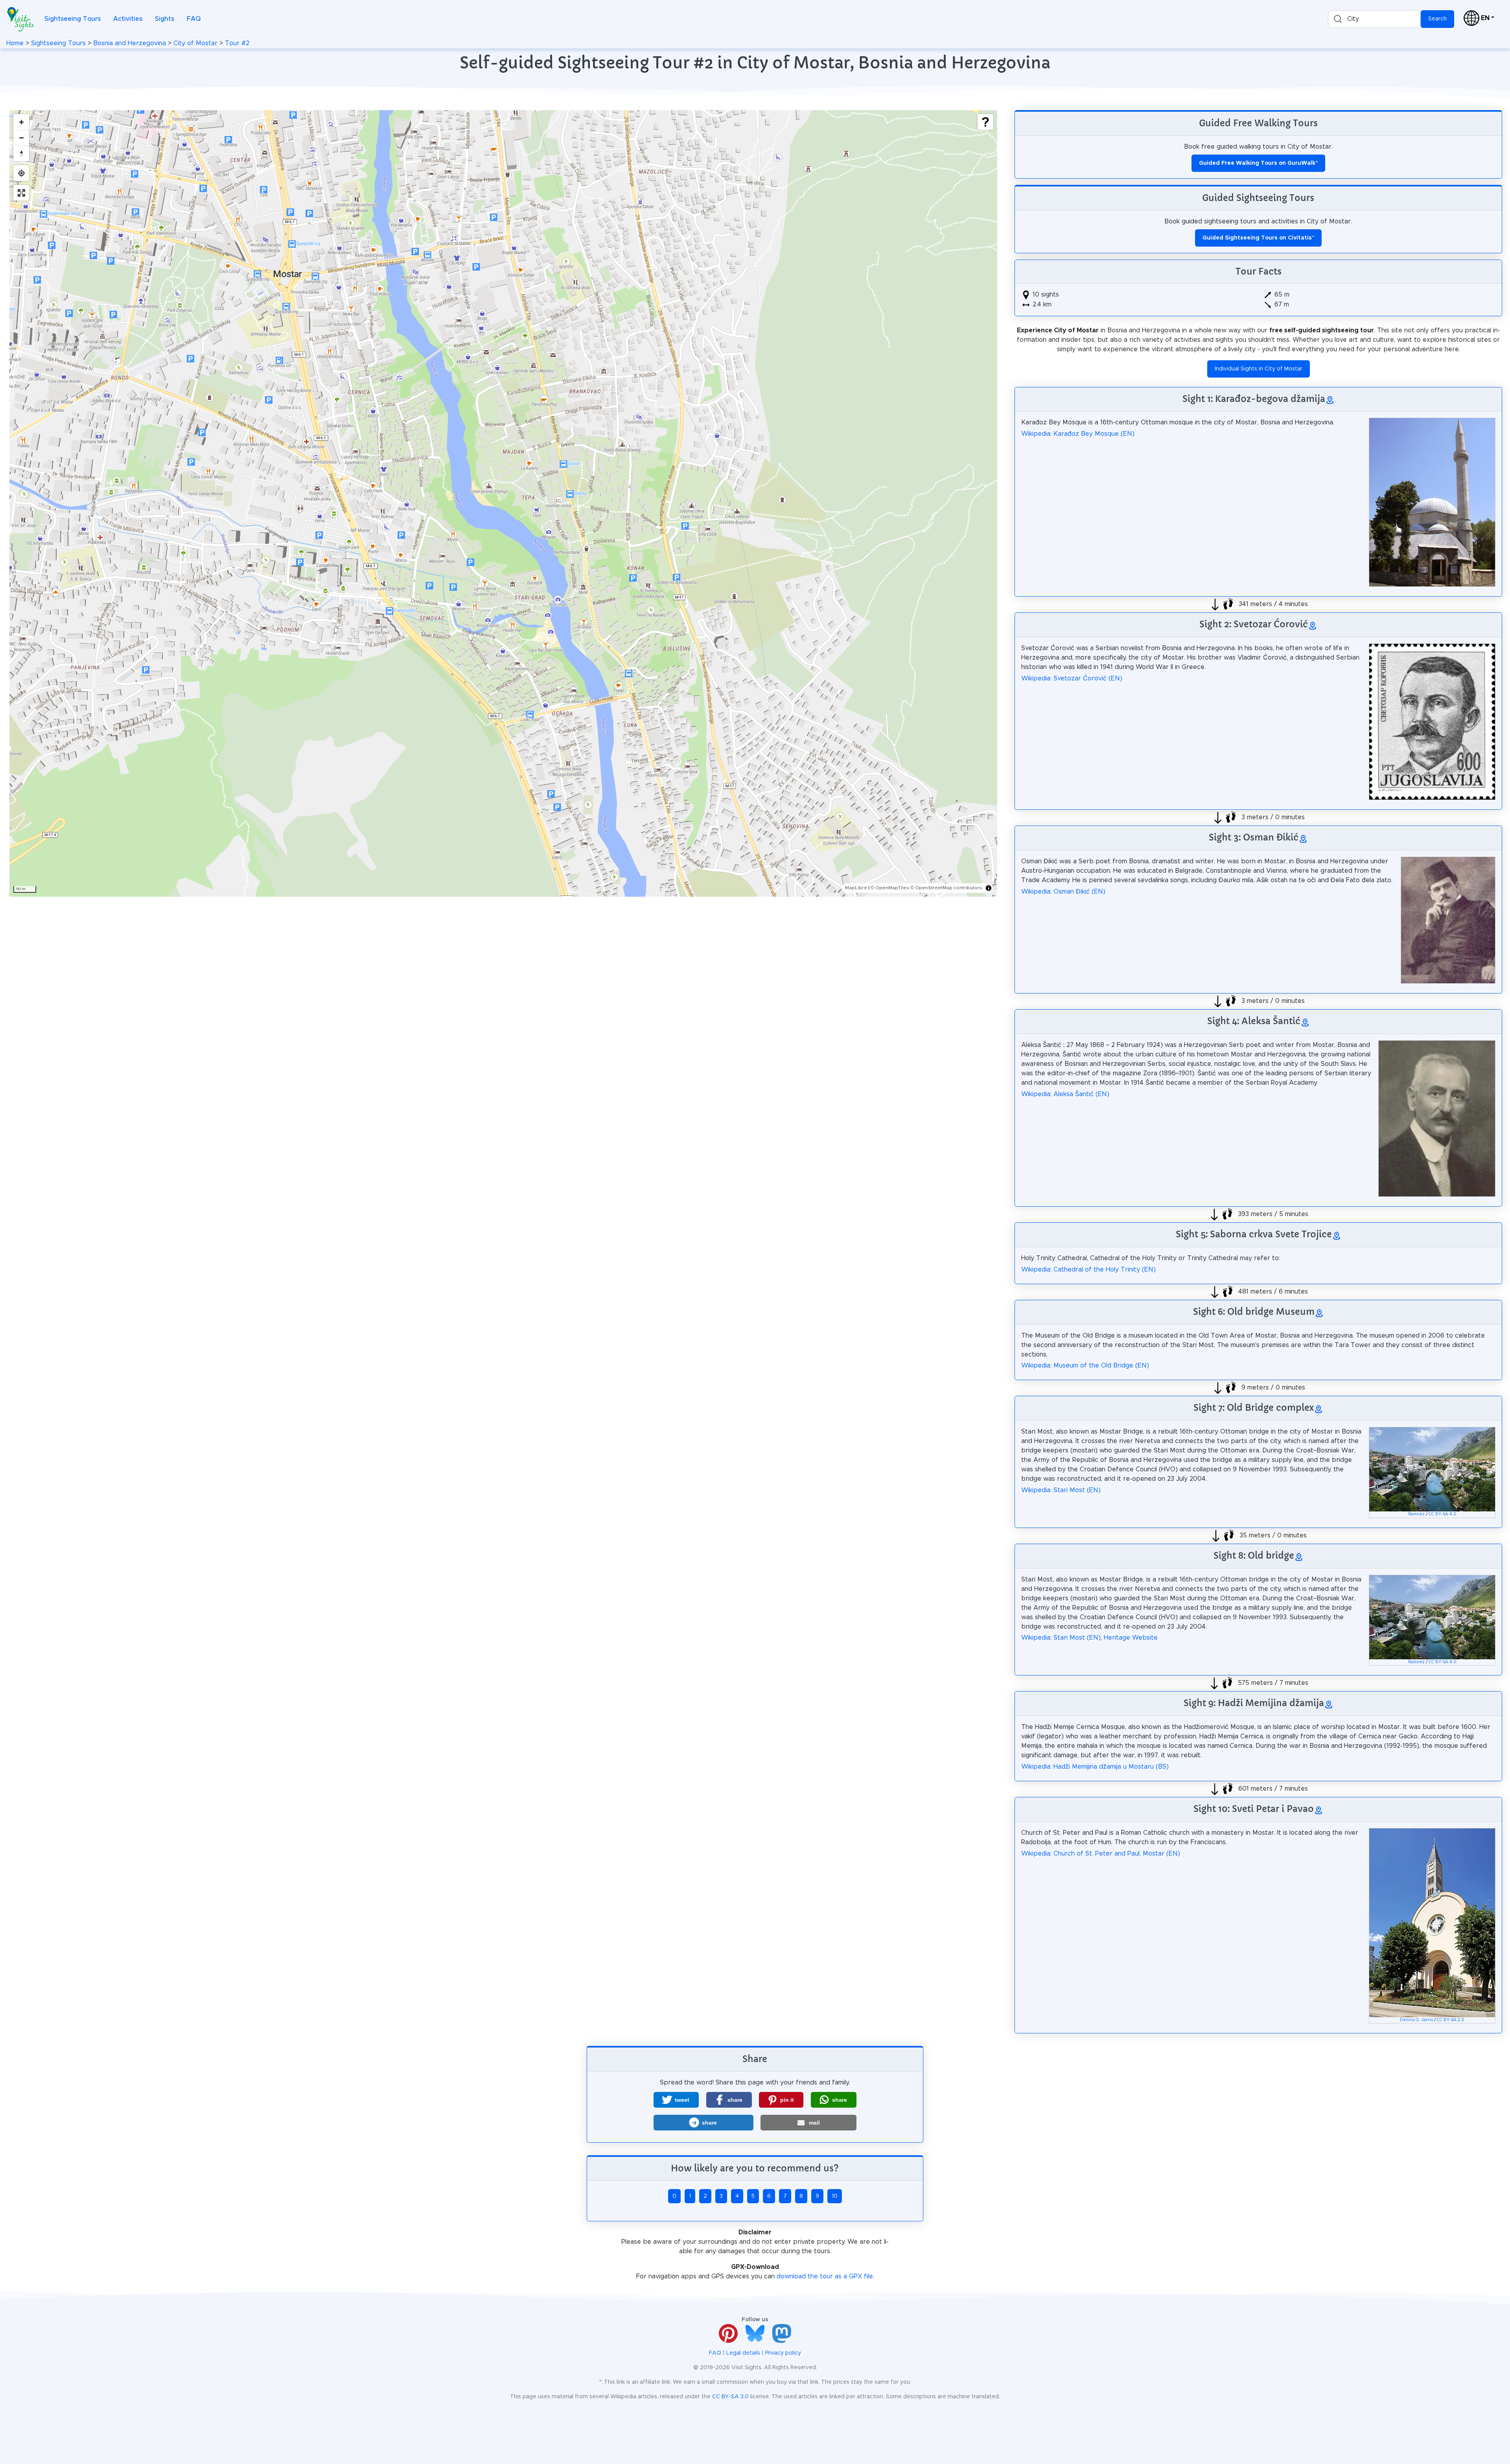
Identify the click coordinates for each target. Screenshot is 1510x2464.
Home (15, 43)
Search (1437, 19)
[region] (503, 503)
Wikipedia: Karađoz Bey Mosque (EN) (1078, 434)
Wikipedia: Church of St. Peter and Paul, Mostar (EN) (1101, 1854)
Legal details (743, 2353)
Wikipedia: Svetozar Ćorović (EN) (1072, 678)
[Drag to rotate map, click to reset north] (21, 153)
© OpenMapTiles (890, 888)
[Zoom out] (21, 138)
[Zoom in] (21, 122)
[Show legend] (985, 122)
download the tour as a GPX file (825, 2276)
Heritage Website (1131, 1638)
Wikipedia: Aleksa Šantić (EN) (1065, 1094)
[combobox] (1374, 19)
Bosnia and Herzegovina (130, 43)
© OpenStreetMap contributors (946, 888)
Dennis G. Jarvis (1416, 2020)
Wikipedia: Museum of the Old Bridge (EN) (1085, 1366)
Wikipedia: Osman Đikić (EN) (1063, 892)
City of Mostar (195, 43)
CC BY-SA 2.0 (1451, 2020)
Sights (165, 19)
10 (835, 2196)
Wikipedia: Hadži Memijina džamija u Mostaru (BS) (1095, 1767)
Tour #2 (237, 43)
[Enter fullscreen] (21, 193)
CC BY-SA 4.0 (1443, 1514)
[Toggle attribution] (989, 888)
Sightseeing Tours (73, 19)
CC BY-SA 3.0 (730, 2397)
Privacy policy (783, 2353)
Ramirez (1416, 1514)
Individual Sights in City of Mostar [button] (1259, 369)
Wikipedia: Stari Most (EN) (1061, 1490)
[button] (676, 2100)
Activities (128, 19)
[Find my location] (21, 173)
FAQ (194, 19)
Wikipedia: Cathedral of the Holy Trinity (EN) (1088, 1270)
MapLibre (856, 888)
